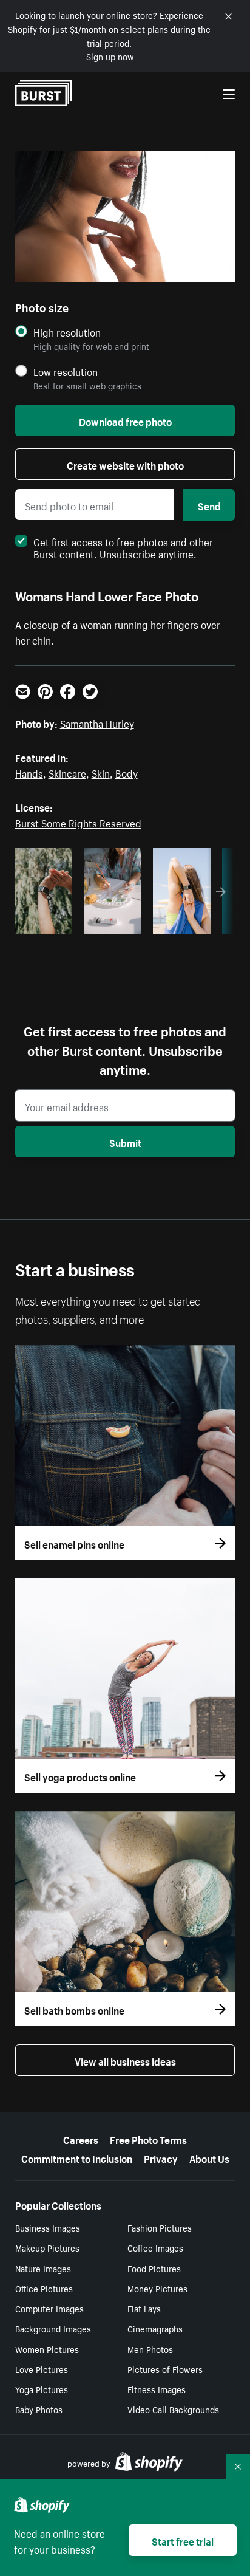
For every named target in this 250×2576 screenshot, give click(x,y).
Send (209, 505)
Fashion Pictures (160, 2227)
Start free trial (183, 2540)
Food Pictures (154, 2268)
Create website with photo (125, 464)
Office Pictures (44, 2288)
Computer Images (49, 2308)
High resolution (67, 332)
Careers (81, 2139)
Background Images (53, 2328)
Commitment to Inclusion (77, 2157)
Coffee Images (155, 2247)
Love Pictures (42, 2369)
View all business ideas (125, 2060)
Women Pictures (47, 2349)
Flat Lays (144, 2308)
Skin (101, 772)
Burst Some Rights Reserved (78, 822)
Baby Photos (39, 2409)
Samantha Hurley (97, 722)
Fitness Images (157, 2389)
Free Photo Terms (148, 2139)
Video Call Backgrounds (173, 2409)
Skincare (67, 772)
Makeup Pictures (47, 2247)
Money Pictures (157, 2288)
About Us (209, 2157)
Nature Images (43, 2268)
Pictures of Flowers (165, 2369)
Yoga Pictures (42, 2389)
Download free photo (125, 420)
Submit (125, 1142)
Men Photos (150, 2349)
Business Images (48, 2227)
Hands (29, 772)
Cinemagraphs (155, 2328)
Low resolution (66, 372)
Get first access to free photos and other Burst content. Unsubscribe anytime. (123, 547)
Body (127, 772)
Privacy (161, 2157)
